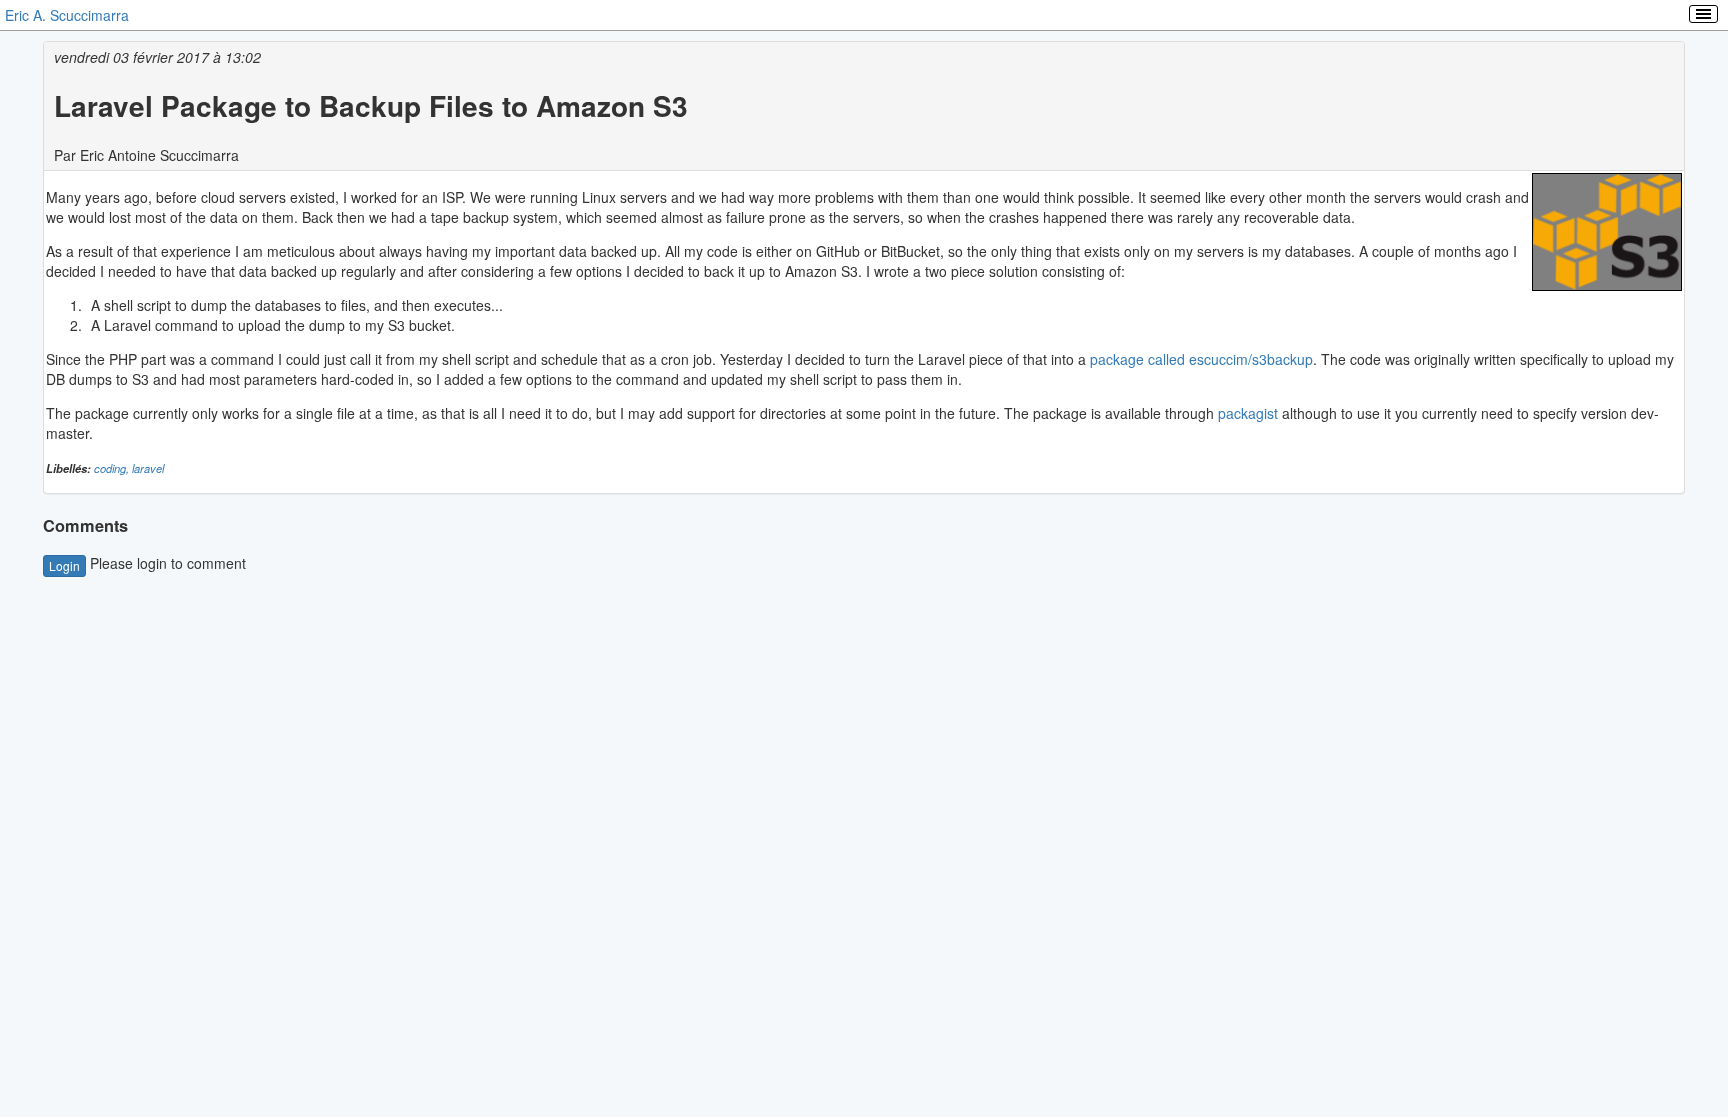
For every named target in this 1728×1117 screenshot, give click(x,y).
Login (64, 565)
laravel (148, 468)
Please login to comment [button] (147, 563)
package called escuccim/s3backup (1201, 359)
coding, (113, 468)
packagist (1248, 413)
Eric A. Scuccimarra (67, 15)
